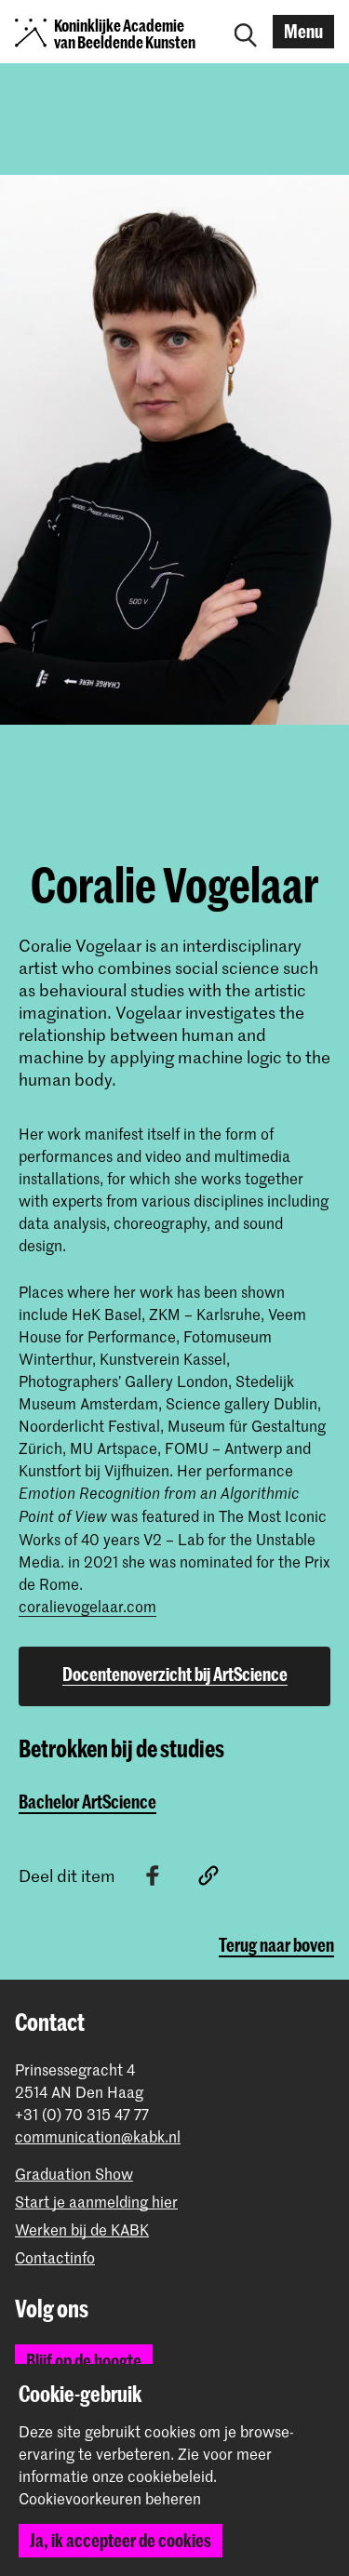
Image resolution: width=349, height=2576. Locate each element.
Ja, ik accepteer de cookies (121, 2540)
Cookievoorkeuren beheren (110, 2499)
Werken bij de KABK (82, 2229)
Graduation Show (74, 2174)
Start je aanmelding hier (96, 2202)
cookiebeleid (170, 2476)
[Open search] (246, 32)
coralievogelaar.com (87, 1606)
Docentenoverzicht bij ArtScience (175, 1674)
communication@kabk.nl (98, 2136)
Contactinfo (55, 2257)
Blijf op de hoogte (84, 2361)
